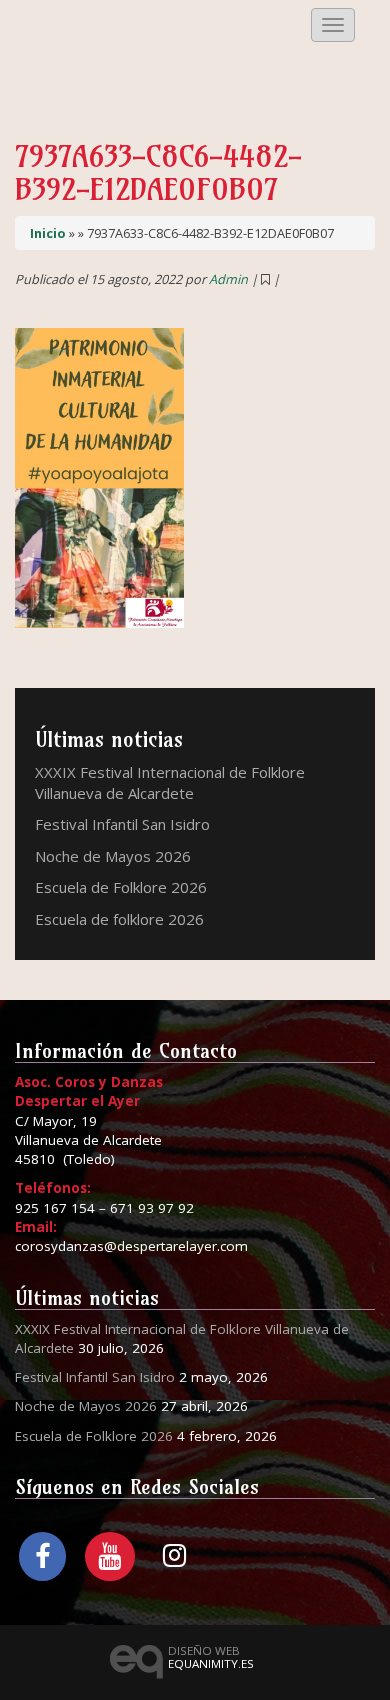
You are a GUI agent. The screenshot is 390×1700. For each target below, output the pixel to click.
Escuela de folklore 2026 (119, 919)
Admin (228, 279)
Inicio (48, 233)
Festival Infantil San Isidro (122, 824)
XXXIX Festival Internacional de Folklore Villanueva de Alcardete (170, 782)
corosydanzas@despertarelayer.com (131, 1246)
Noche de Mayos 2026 (113, 856)
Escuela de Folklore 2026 (121, 887)
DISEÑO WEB (211, 1657)
